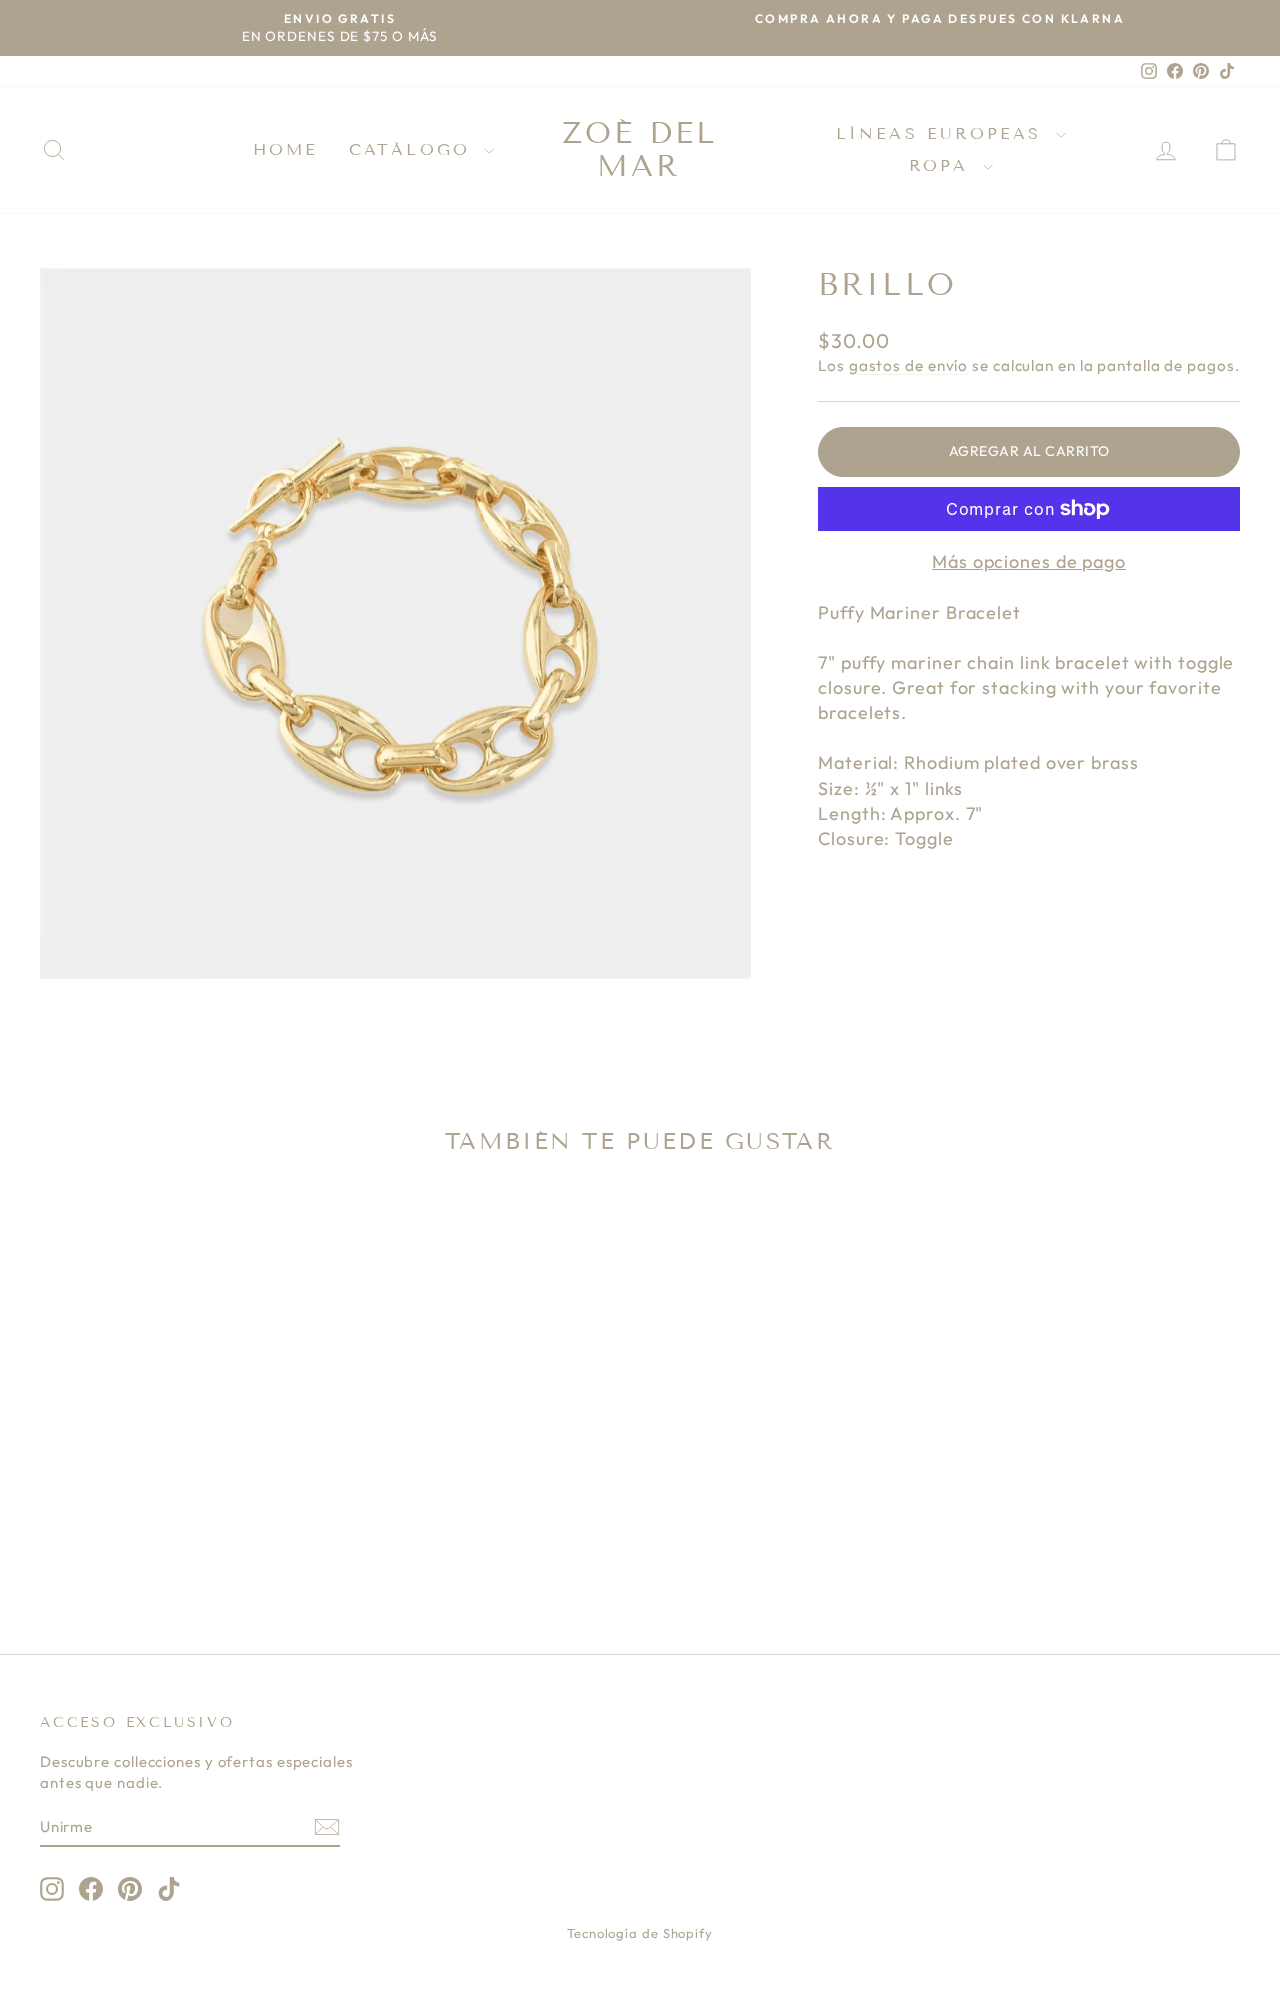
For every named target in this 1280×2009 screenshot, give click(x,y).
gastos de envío (909, 365)
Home (286, 149)
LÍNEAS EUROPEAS (943, 133)
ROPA (943, 165)
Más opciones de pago (1029, 561)
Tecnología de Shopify (640, 1933)
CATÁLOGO (414, 149)
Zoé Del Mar (639, 149)
